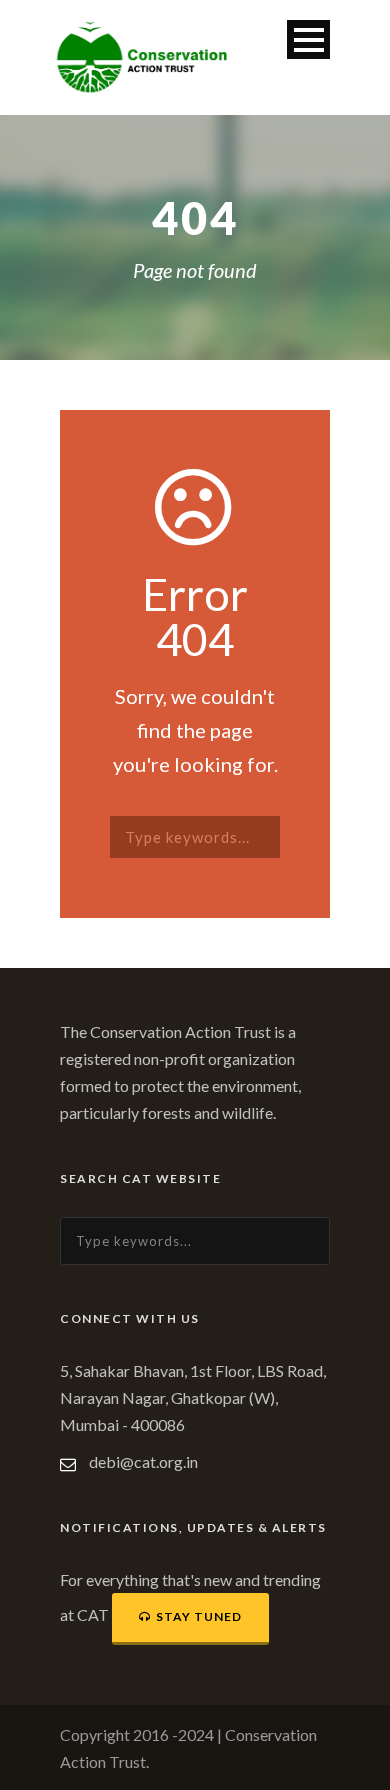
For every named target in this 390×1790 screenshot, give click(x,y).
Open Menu (308, 39)
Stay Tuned (199, 1616)
